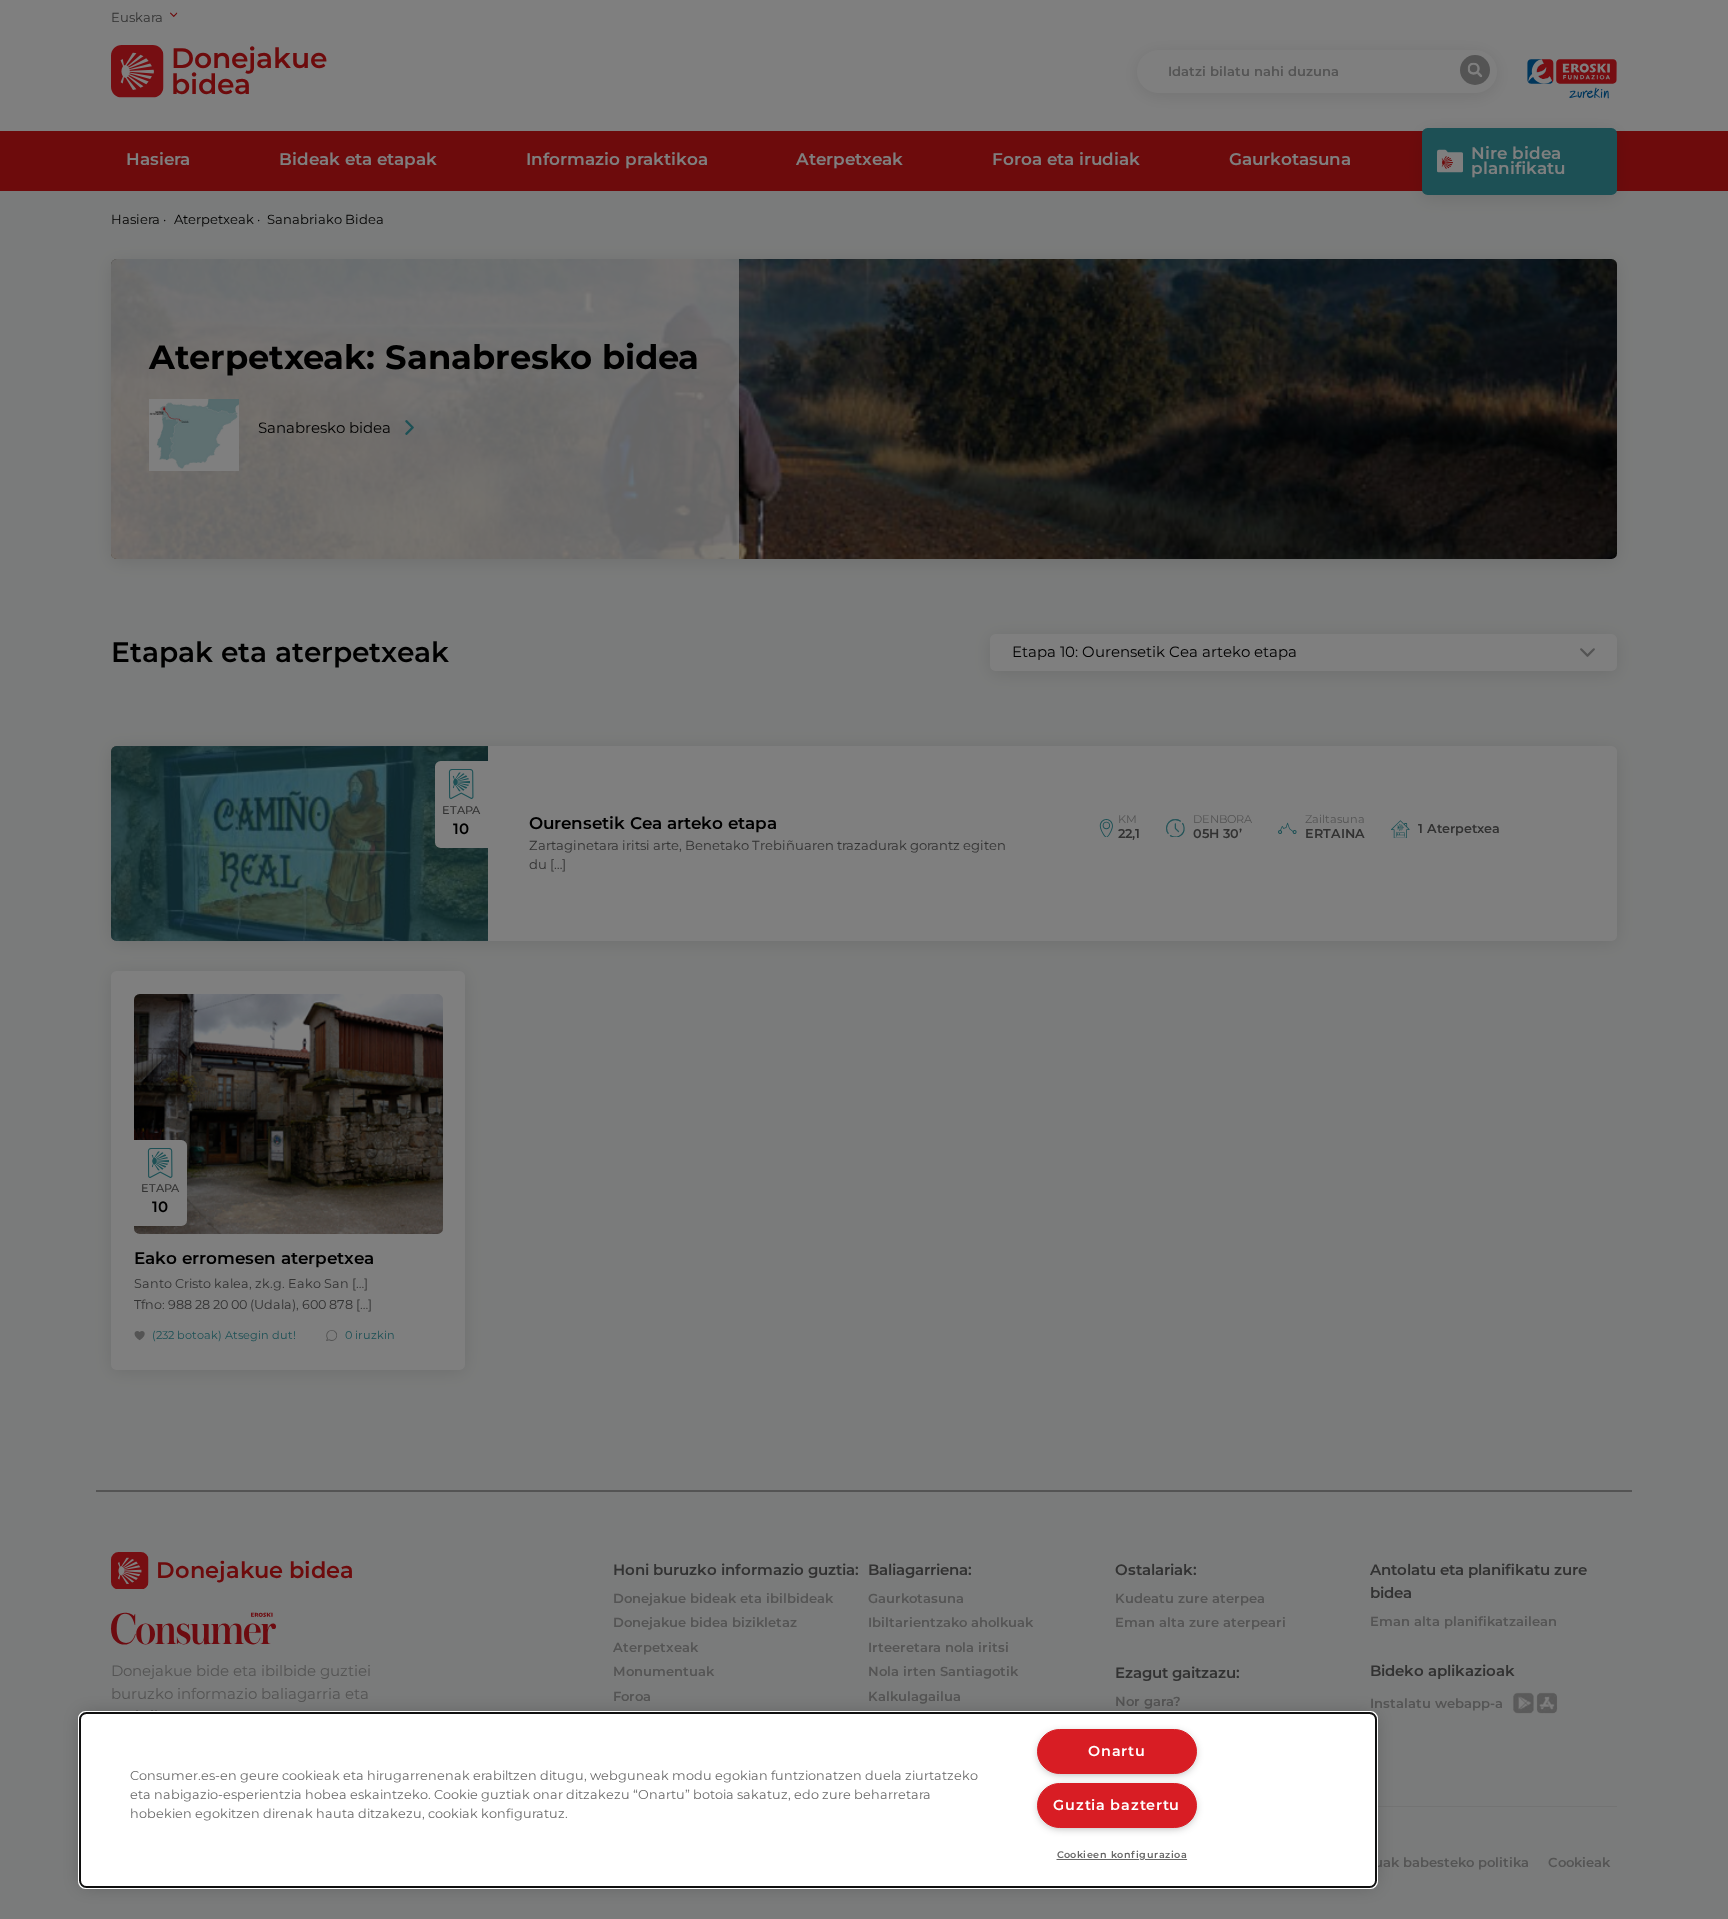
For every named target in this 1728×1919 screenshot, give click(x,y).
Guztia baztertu (1116, 1805)
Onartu (1116, 1751)
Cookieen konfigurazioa (1122, 1854)
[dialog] (728, 1800)
